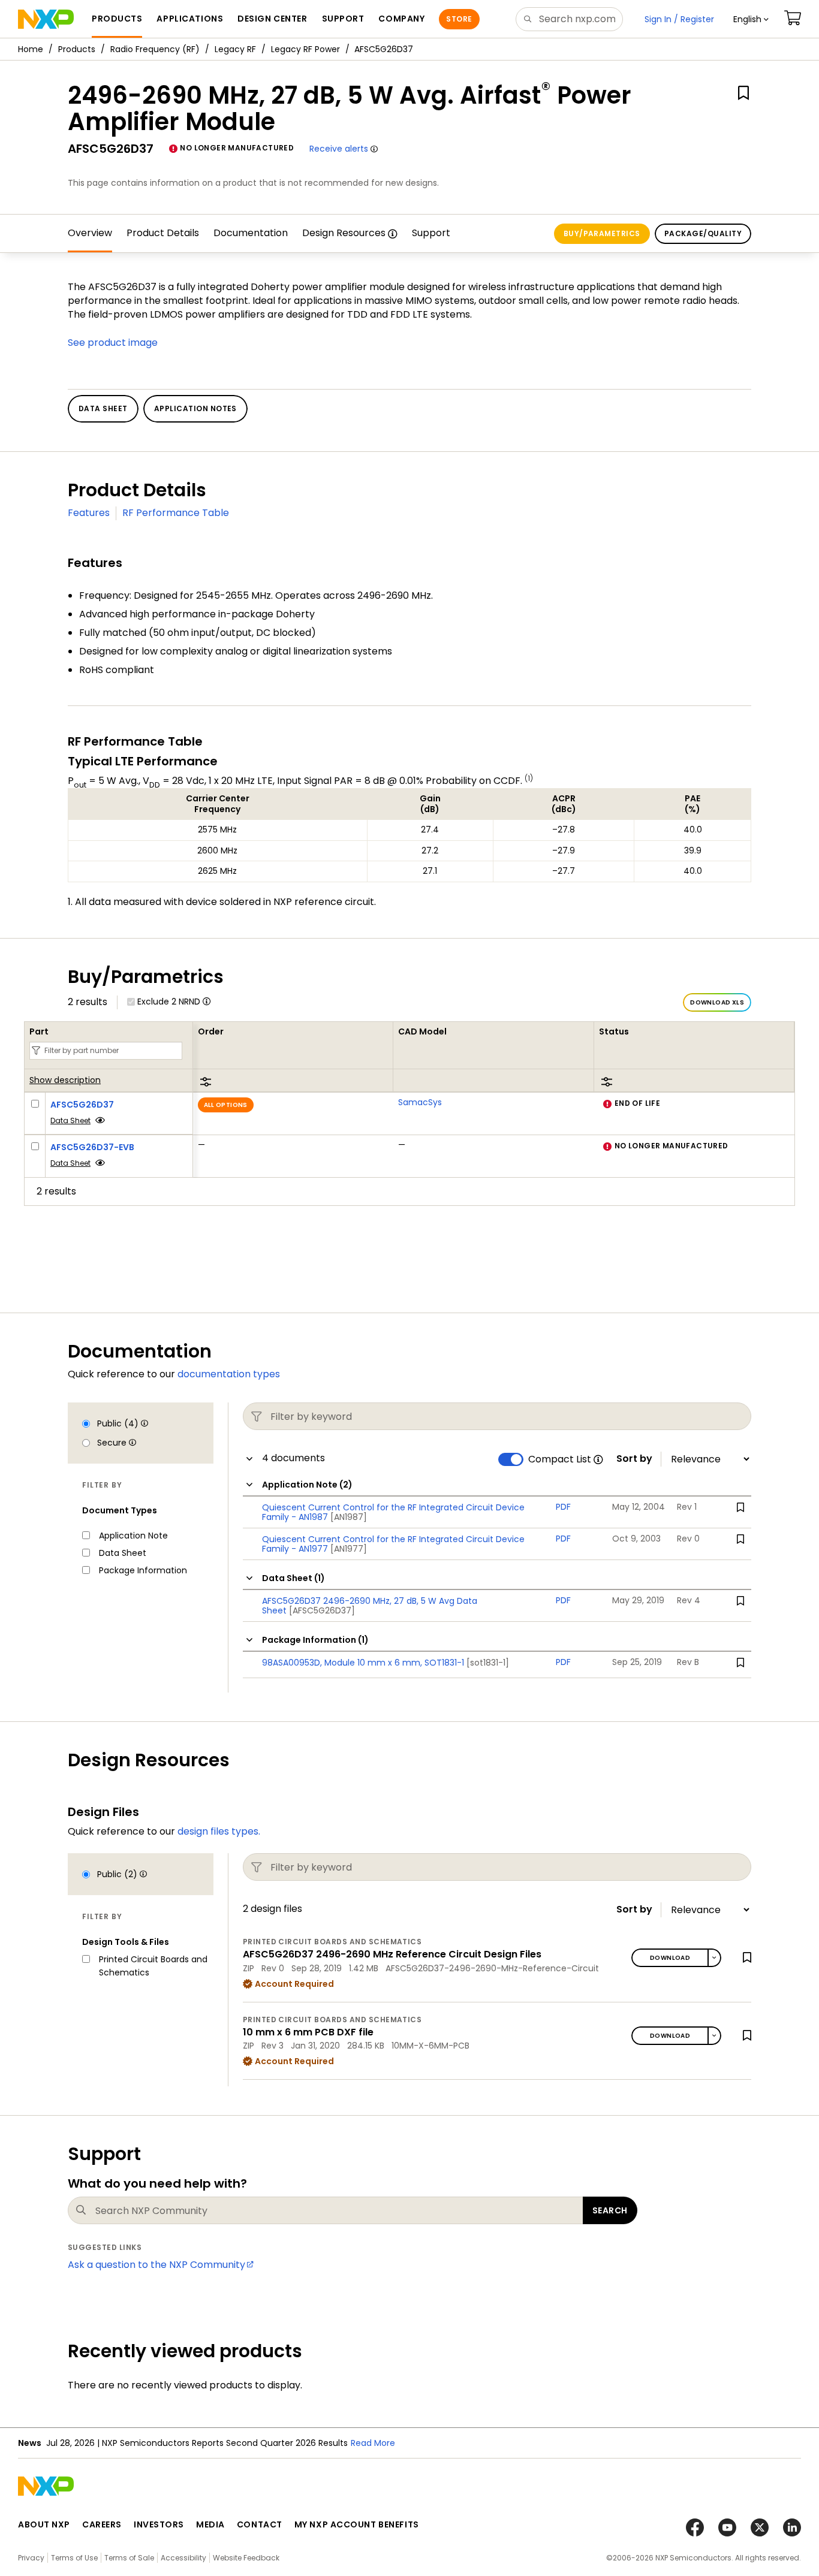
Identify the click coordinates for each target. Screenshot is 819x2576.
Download (670, 1958)
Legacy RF (235, 49)
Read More (373, 2443)
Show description (65, 1081)
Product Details (163, 233)
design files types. (219, 1831)
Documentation (251, 233)
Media (210, 2524)
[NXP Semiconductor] (46, 19)
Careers (102, 2524)
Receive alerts (339, 149)
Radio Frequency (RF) (155, 49)
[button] (751, 19)
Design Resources (344, 233)
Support (431, 233)
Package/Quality (703, 233)
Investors (159, 2524)
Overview (90, 233)
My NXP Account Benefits (357, 2524)
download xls (717, 1002)
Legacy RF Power (305, 49)
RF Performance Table (176, 513)
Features (89, 513)
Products (77, 49)
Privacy (31, 2558)
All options (226, 1105)
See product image (113, 343)
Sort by (634, 1459)
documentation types (229, 1374)
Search (610, 2210)
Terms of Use (74, 2558)
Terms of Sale (129, 2558)
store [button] (459, 19)
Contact (260, 2524)
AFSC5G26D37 (82, 1105)
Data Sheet (70, 1120)
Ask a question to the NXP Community (156, 2265)
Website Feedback (246, 2558)
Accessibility (183, 2558)
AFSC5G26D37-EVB (92, 1147)
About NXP (44, 2524)
